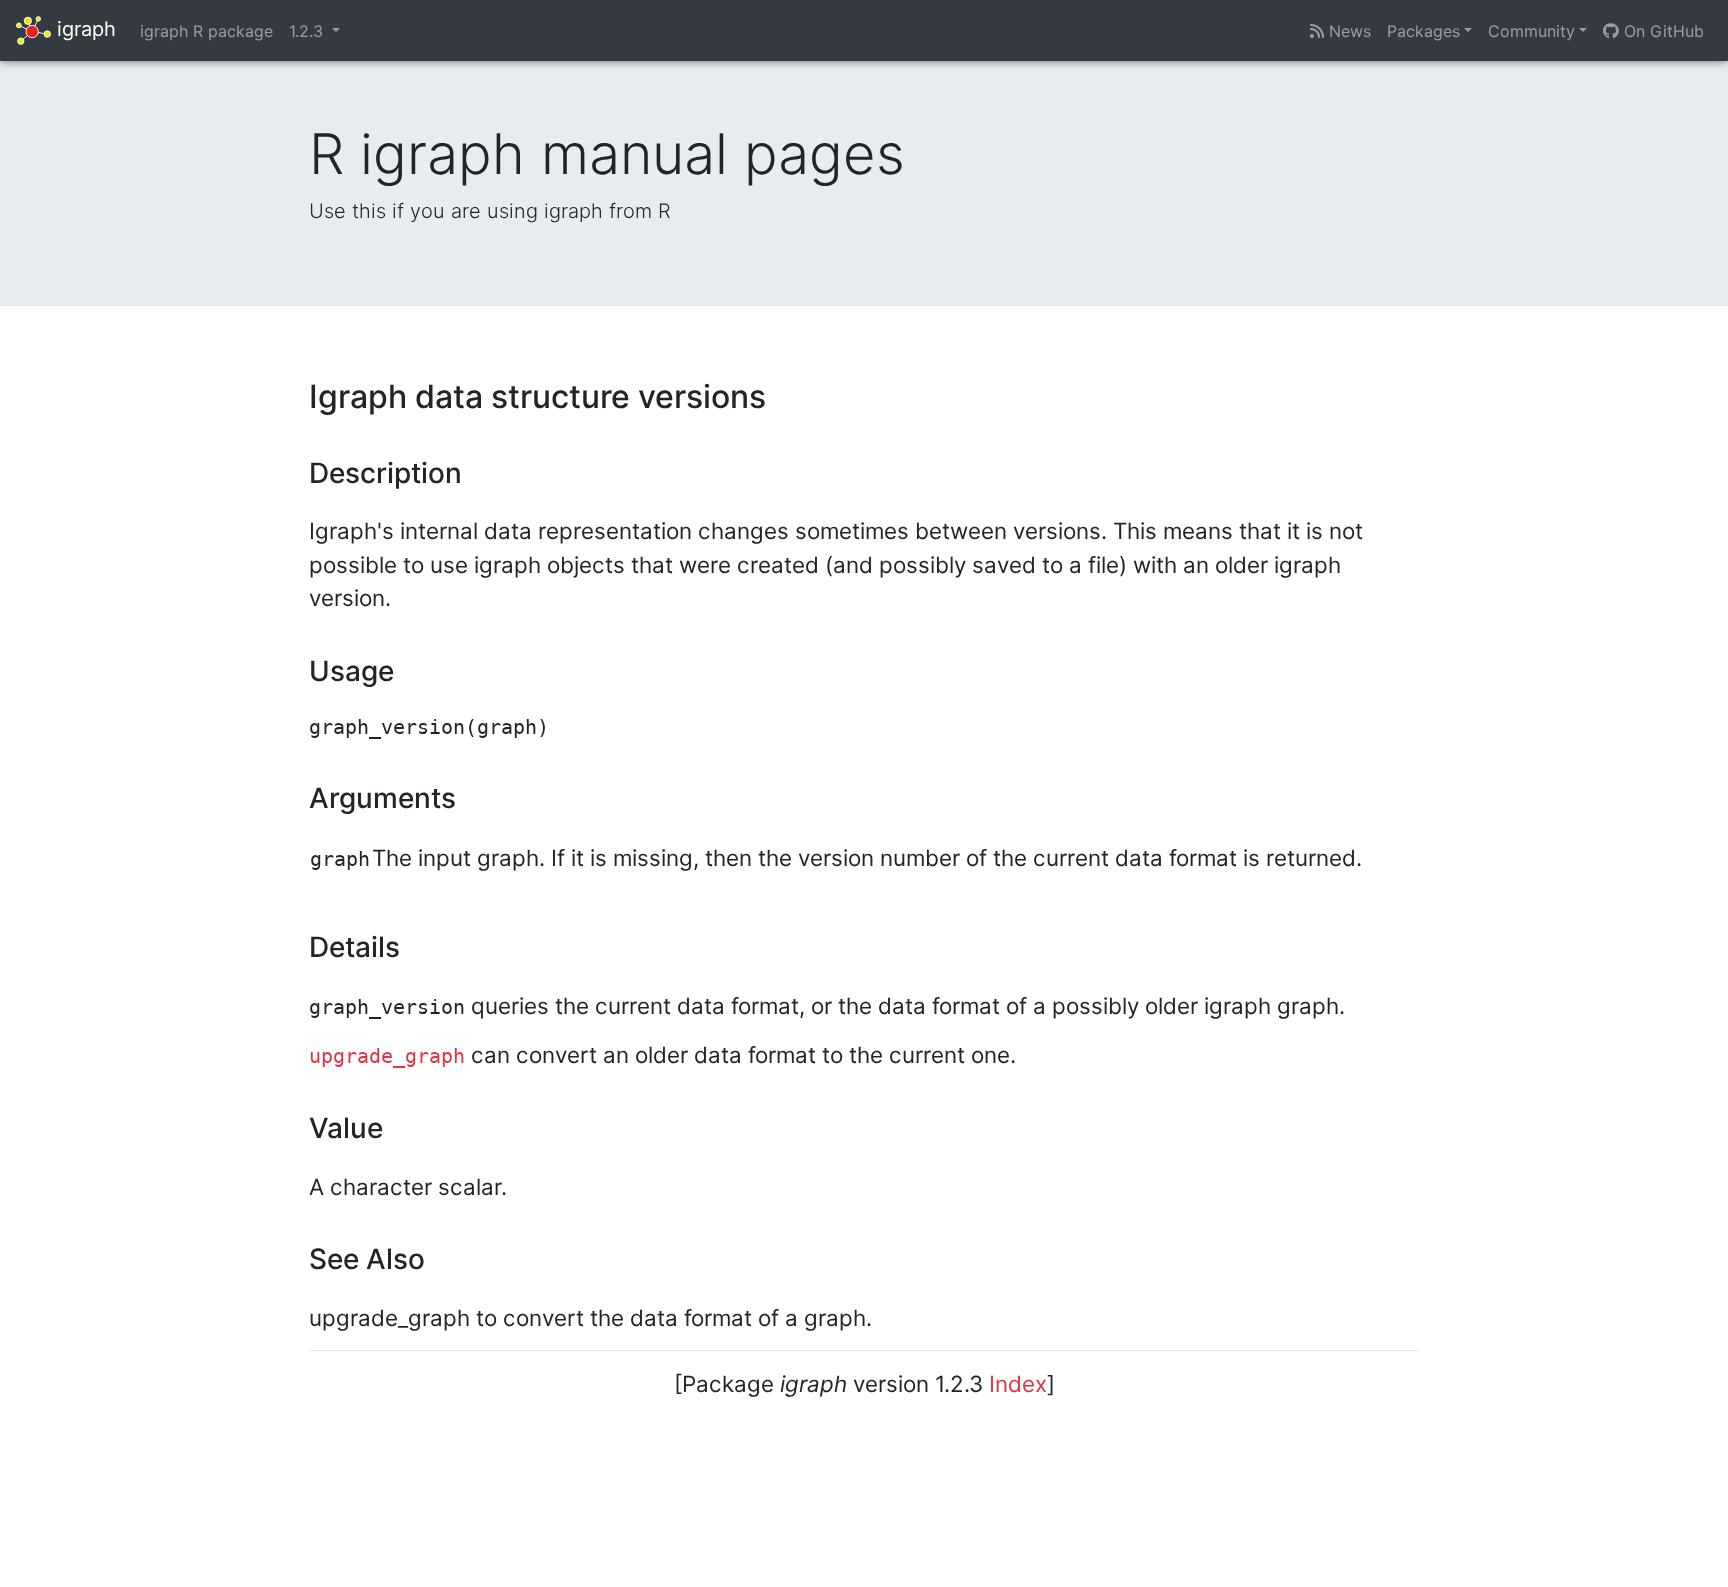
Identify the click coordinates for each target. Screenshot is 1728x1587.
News (1347, 31)
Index (1018, 1383)
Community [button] (1531, 31)
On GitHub (1661, 31)
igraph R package (206, 31)
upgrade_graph (387, 1056)
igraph (83, 29)
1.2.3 (308, 31)
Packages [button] (1423, 31)
